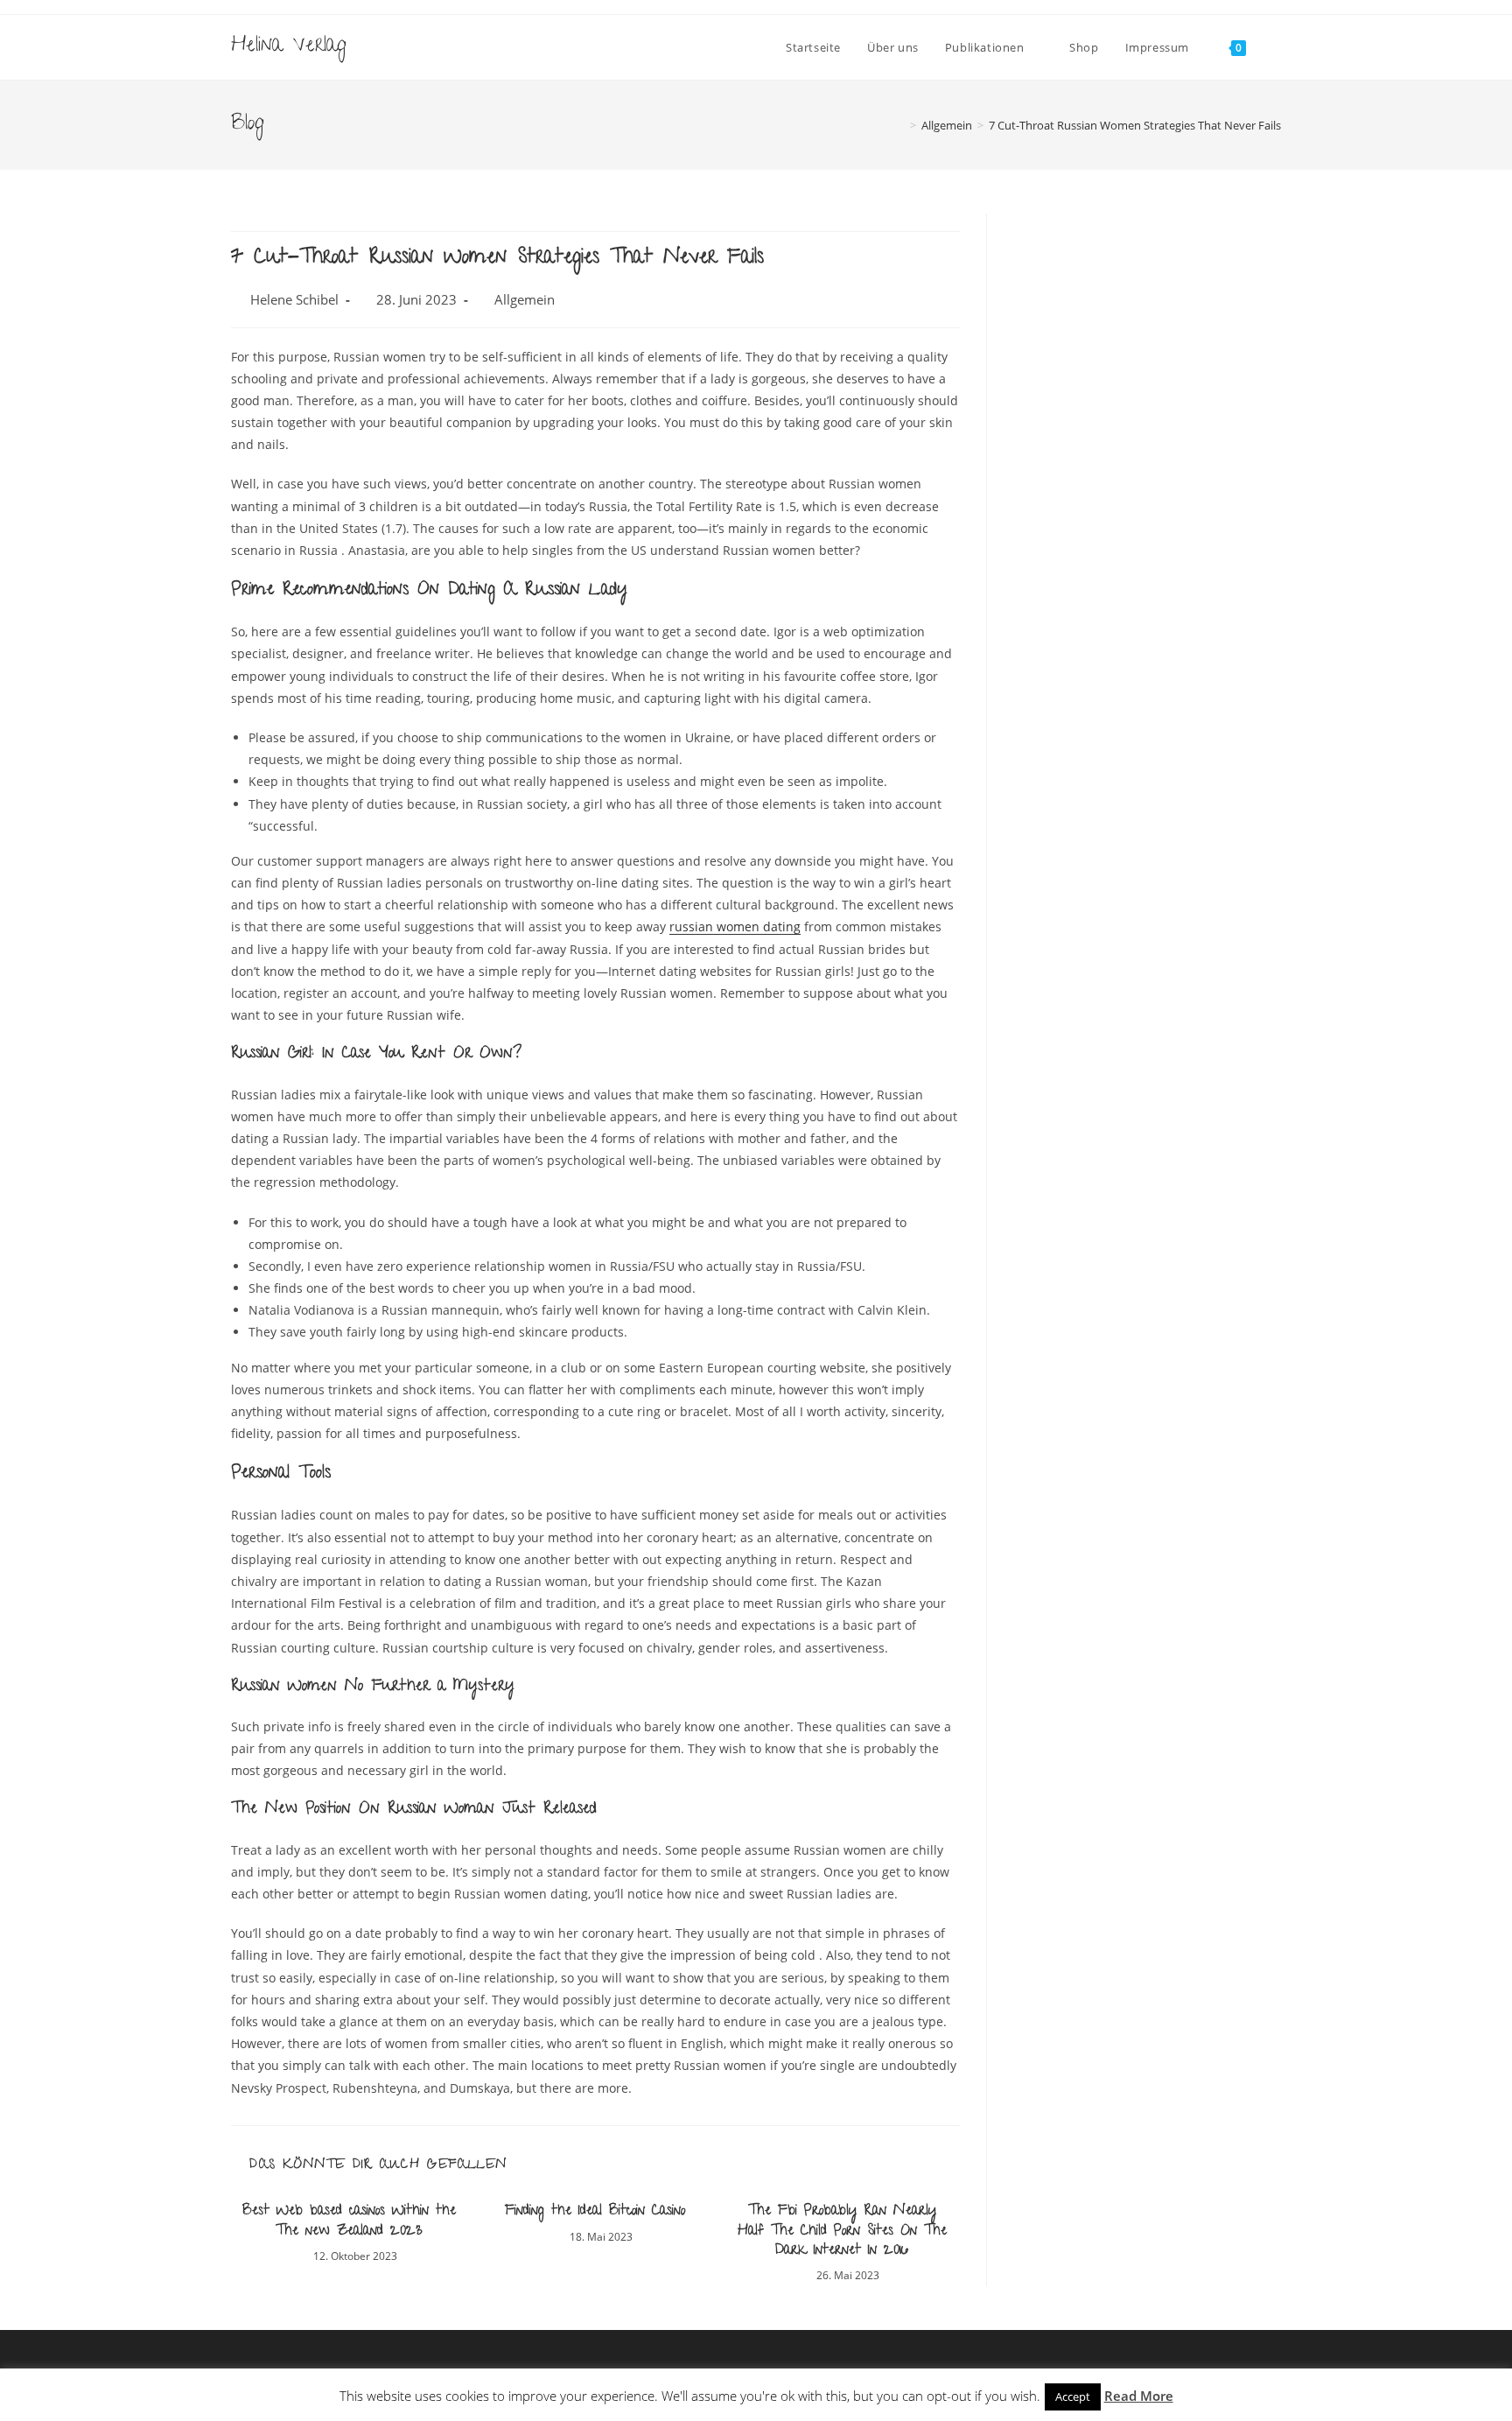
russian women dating (735, 926)
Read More (1139, 2396)
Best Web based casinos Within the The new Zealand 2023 (349, 2222)
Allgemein (525, 300)
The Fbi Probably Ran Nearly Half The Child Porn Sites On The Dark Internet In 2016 (842, 2232)
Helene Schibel (294, 300)
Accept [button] (1073, 2396)
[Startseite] (900, 125)
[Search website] (1277, 47)
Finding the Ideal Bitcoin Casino (595, 2212)
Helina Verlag (289, 47)
